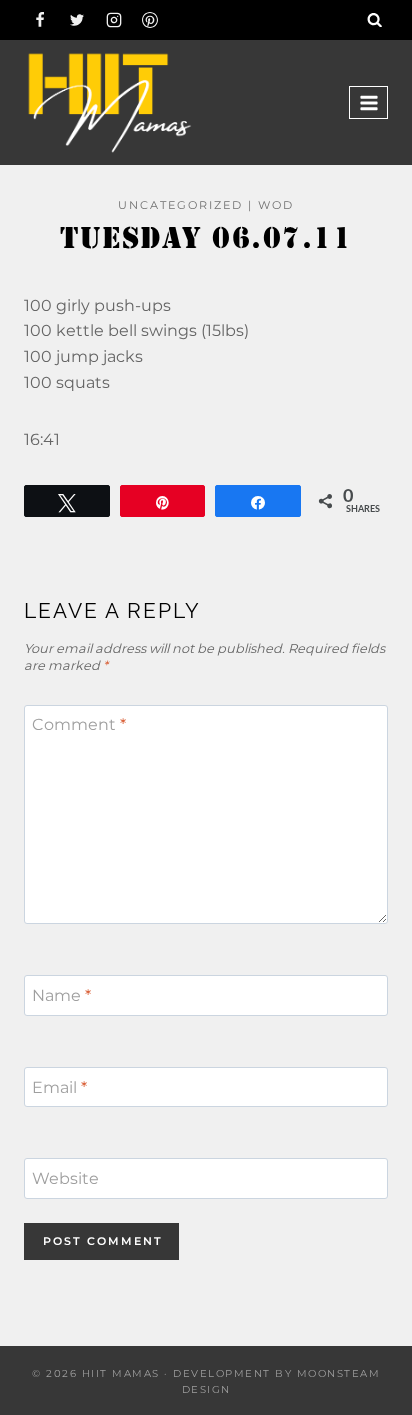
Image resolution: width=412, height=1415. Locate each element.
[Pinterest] (150, 20)
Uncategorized (180, 205)
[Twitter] (77, 20)
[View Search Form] (375, 20)
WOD (276, 205)
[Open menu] (368, 102)
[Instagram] (114, 20)
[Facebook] (40, 20)
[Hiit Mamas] (109, 102)
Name (61, 995)
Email (59, 1086)
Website (65, 1178)
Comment (79, 724)
